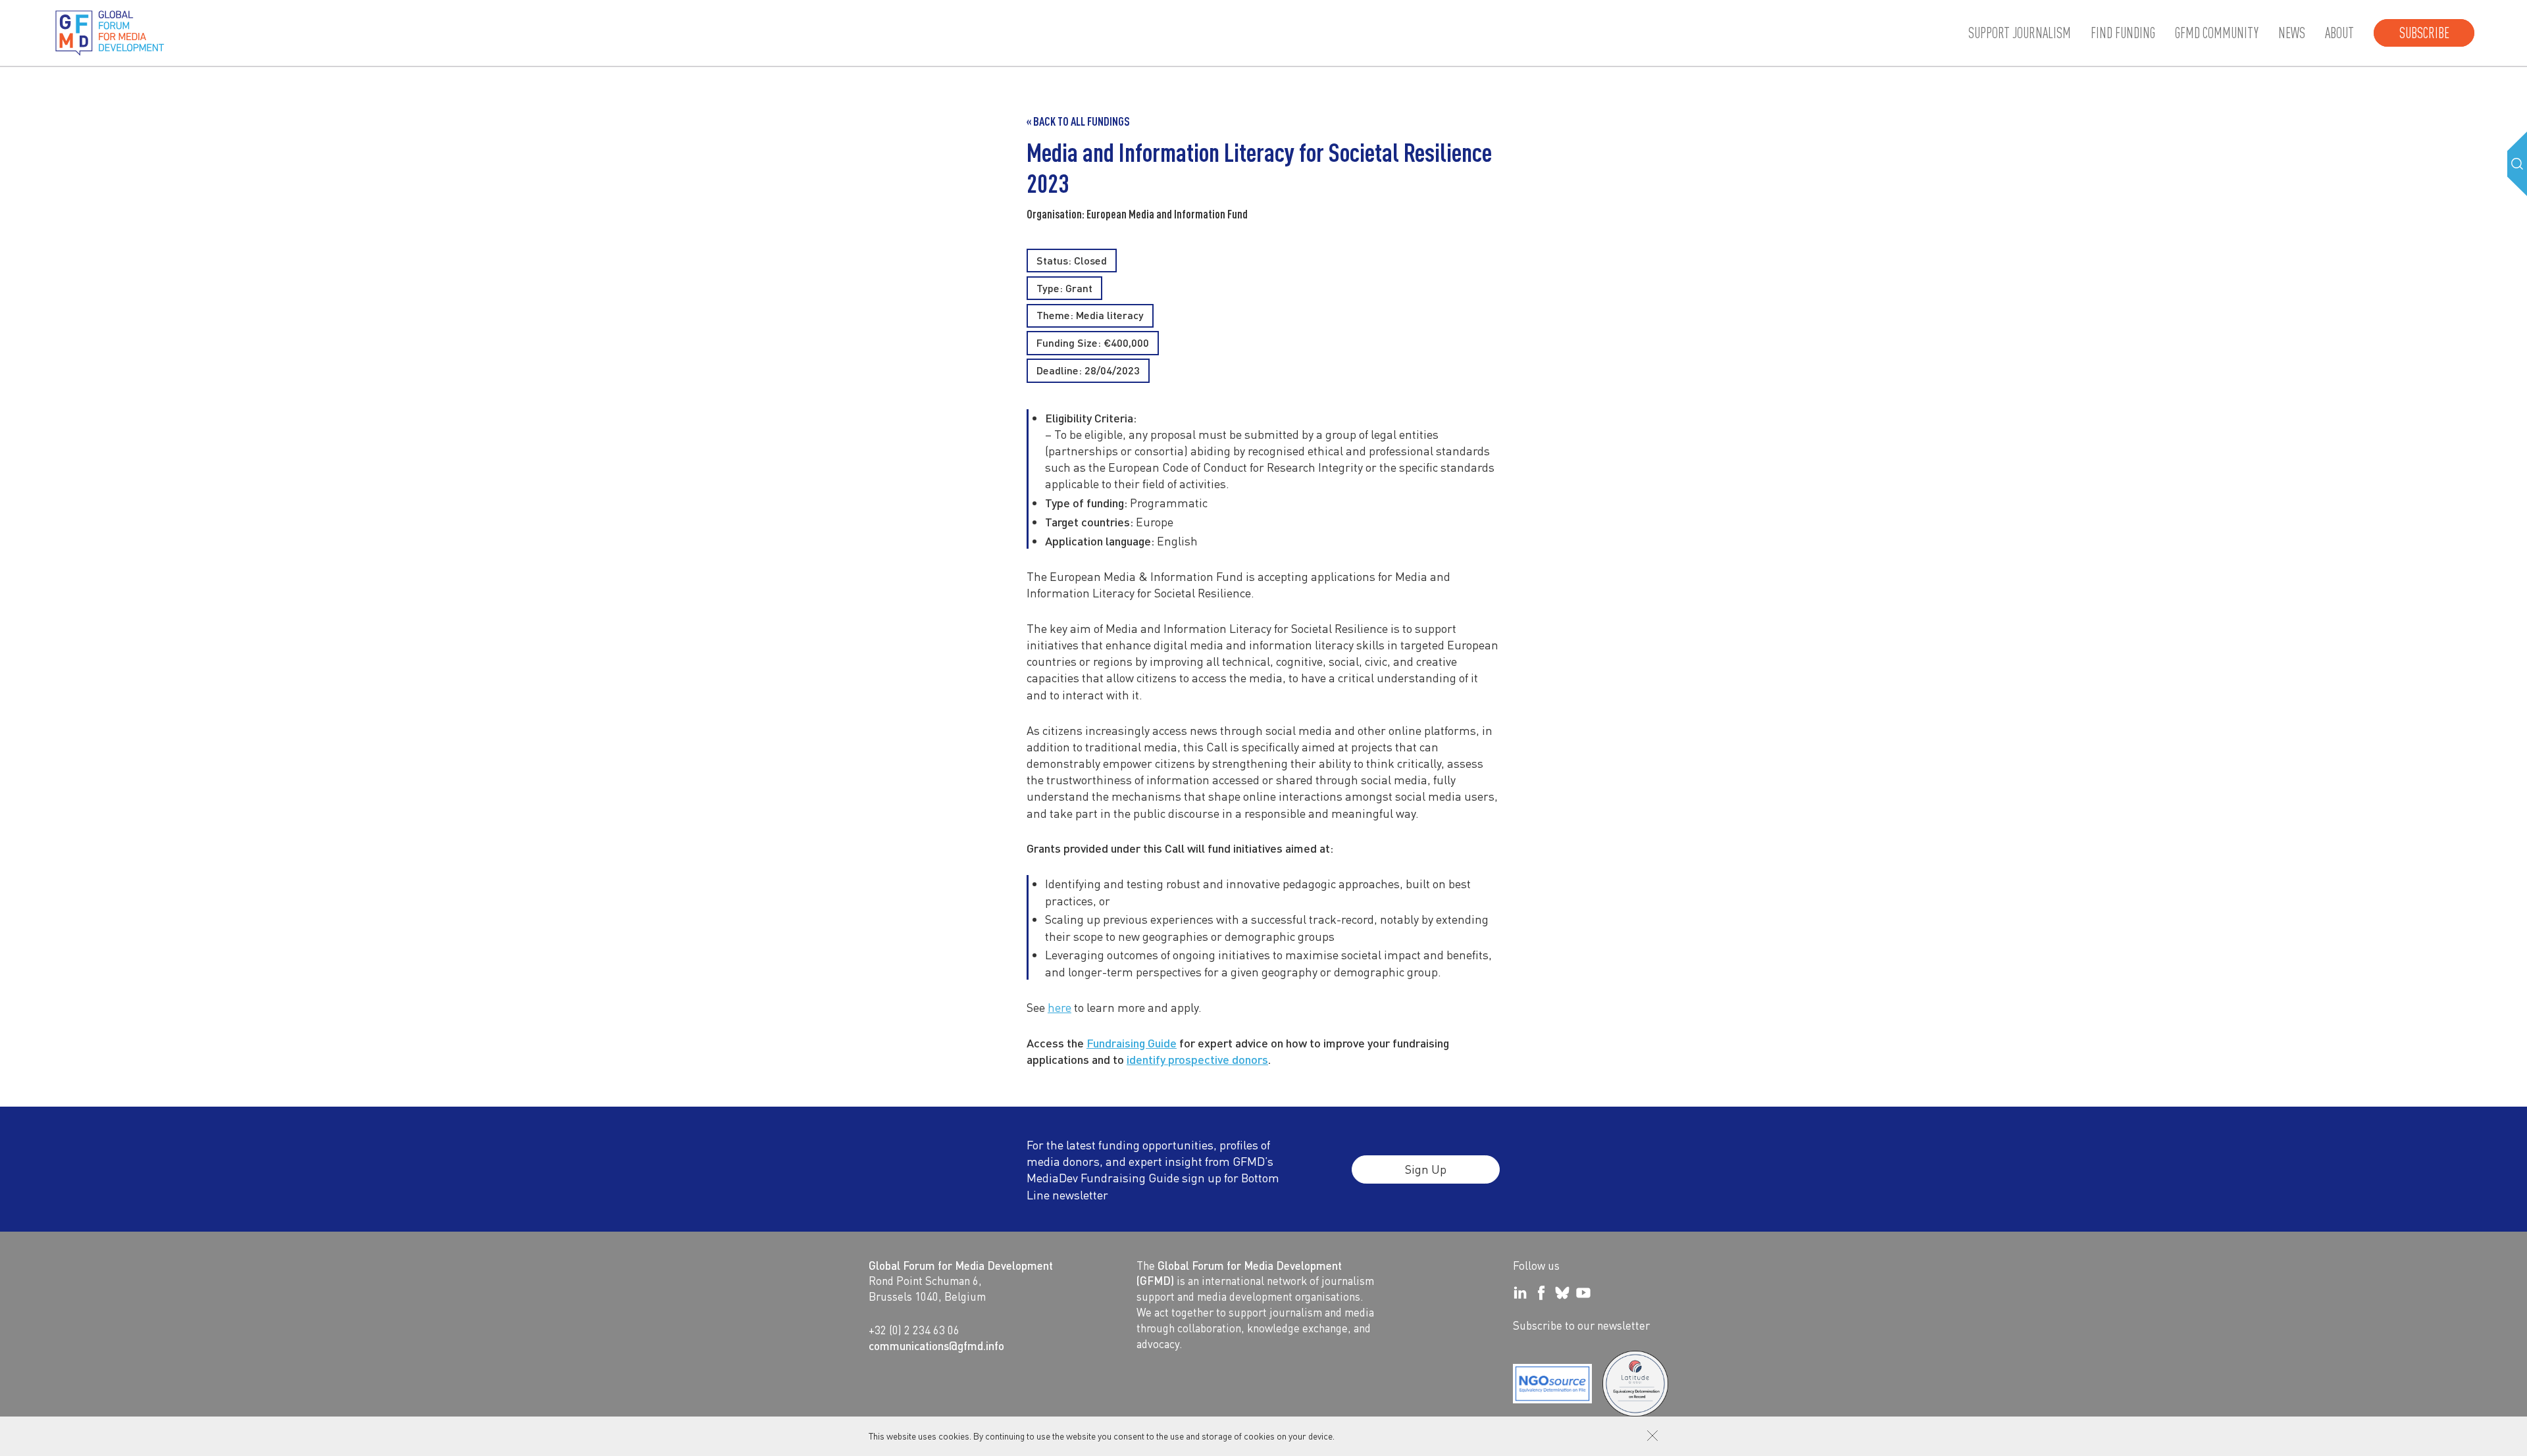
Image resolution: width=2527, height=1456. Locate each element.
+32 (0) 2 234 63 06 (914, 1330)
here (1059, 1007)
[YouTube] (1583, 1293)
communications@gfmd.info (936, 1345)
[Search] (2517, 164)
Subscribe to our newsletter (1581, 1325)
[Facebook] (1541, 1293)
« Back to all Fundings (1078, 121)
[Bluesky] (1562, 1293)
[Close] (1652, 1436)
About (2339, 33)
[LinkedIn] (1520, 1293)
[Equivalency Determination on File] (1552, 1384)
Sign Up (1426, 1169)
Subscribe (2424, 33)
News (2292, 33)
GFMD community (2217, 33)
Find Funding (2123, 33)
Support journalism (2020, 33)
